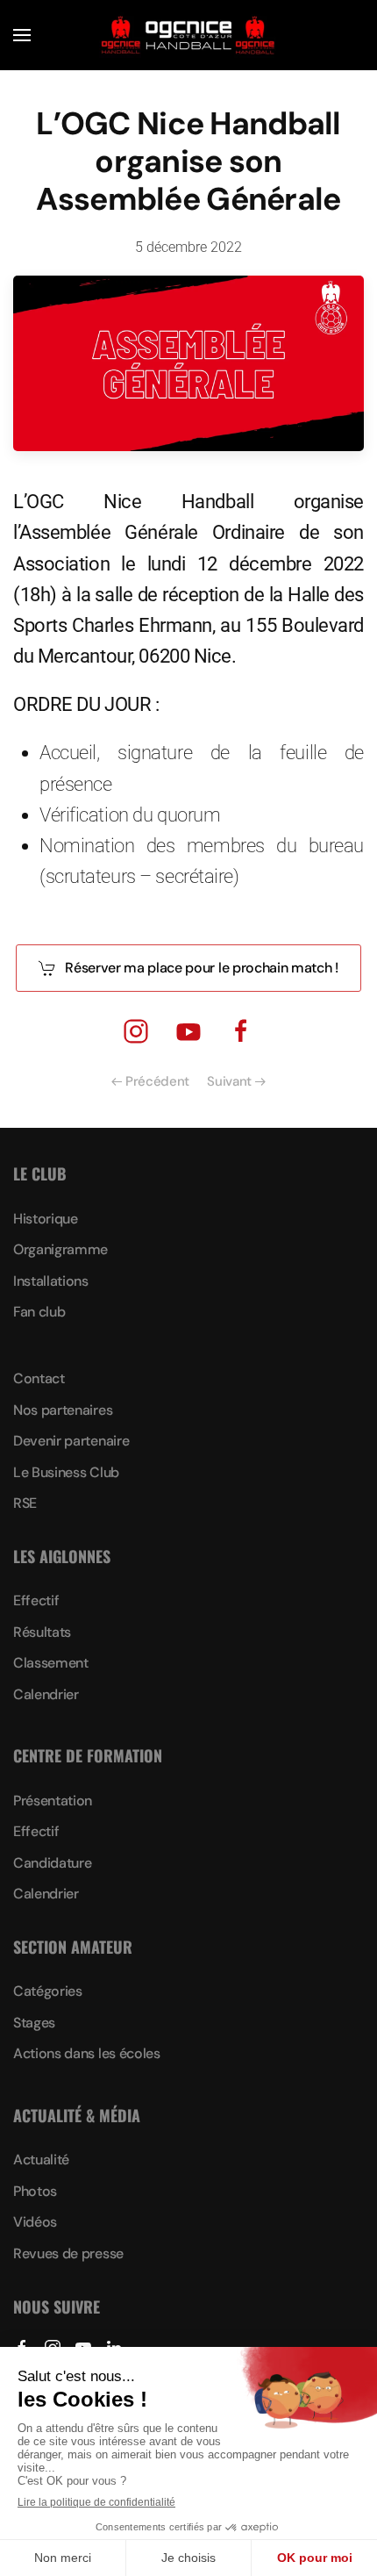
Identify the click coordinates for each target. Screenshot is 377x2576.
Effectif (36, 1600)
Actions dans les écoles (87, 2053)
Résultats (42, 1632)
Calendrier (46, 1694)
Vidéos (35, 2222)
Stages (34, 2023)
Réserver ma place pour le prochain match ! (202, 968)
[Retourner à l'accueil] (188, 35)
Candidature (52, 1863)
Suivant (229, 1081)
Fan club (39, 1312)
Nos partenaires (63, 1410)
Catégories (48, 1991)
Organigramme (60, 1249)
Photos (35, 2191)
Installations (51, 1281)
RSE (25, 1503)
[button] (22, 35)
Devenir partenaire (71, 1441)
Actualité (41, 2160)
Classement (51, 1663)
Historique (46, 1219)
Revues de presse (68, 2253)
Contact (39, 1378)
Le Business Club (66, 1472)
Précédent (157, 1081)
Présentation (53, 1801)
